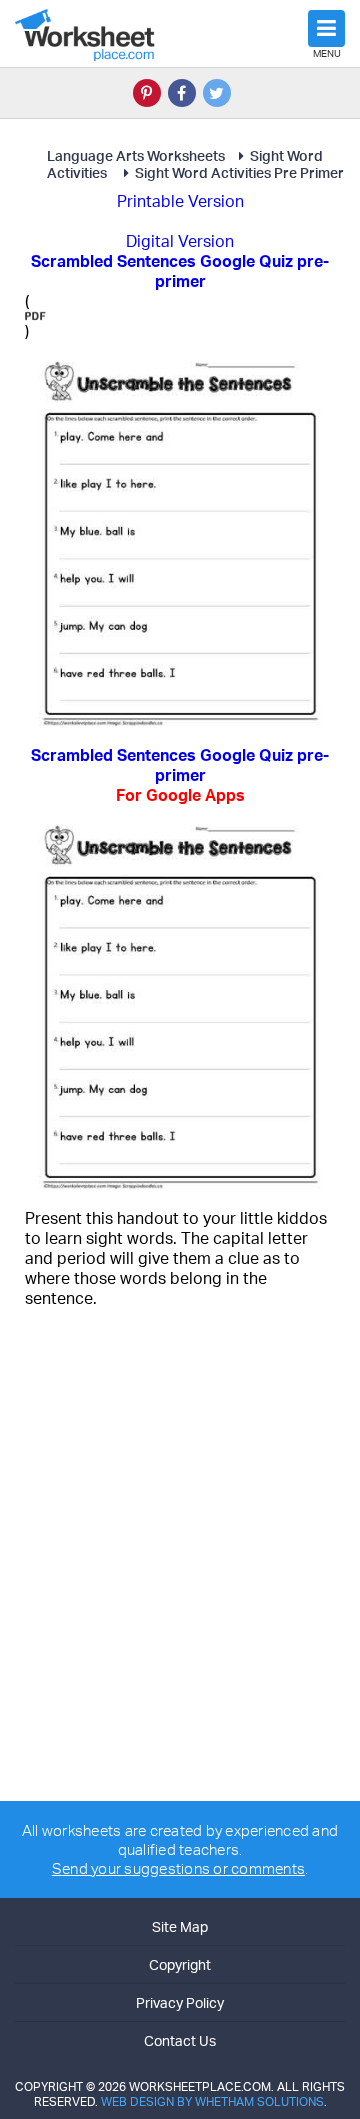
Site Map (180, 1926)
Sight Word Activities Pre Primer (239, 172)
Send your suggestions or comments (178, 1868)
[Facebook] (182, 93)
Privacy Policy (180, 2002)
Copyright (180, 1964)
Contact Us (180, 2040)
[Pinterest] (147, 93)
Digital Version (180, 241)
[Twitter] (217, 93)
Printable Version (180, 201)
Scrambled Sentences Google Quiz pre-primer (180, 775)
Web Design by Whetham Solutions (212, 2101)
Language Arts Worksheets (136, 155)
